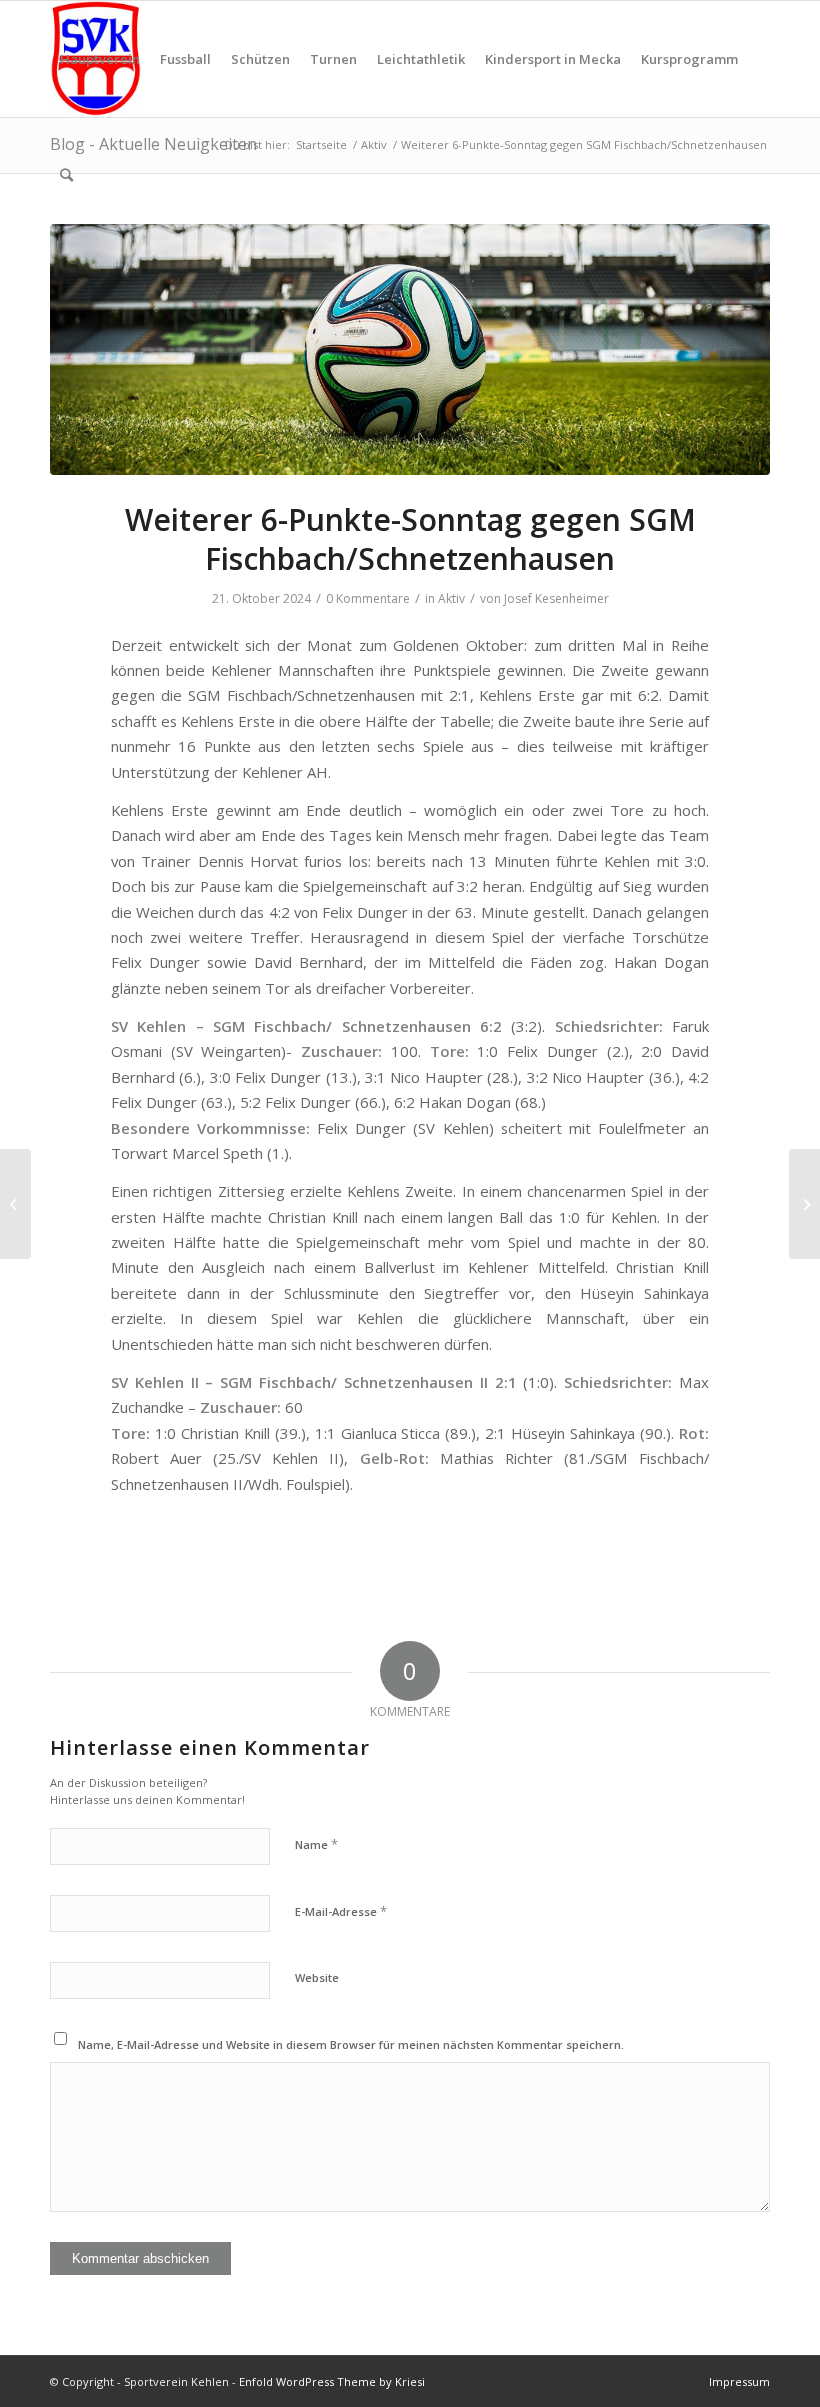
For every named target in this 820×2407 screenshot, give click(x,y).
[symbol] (410, 350)
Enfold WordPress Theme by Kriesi (332, 2381)
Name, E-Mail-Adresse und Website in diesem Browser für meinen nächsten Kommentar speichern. (351, 2044)
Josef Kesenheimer (556, 598)
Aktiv (451, 598)
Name (316, 1844)
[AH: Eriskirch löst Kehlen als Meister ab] (15, 1204)
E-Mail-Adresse (341, 1911)
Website (317, 1977)
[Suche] (66, 175)
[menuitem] (100, 59)
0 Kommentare (368, 598)
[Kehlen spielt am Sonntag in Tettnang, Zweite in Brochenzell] (804, 1204)
